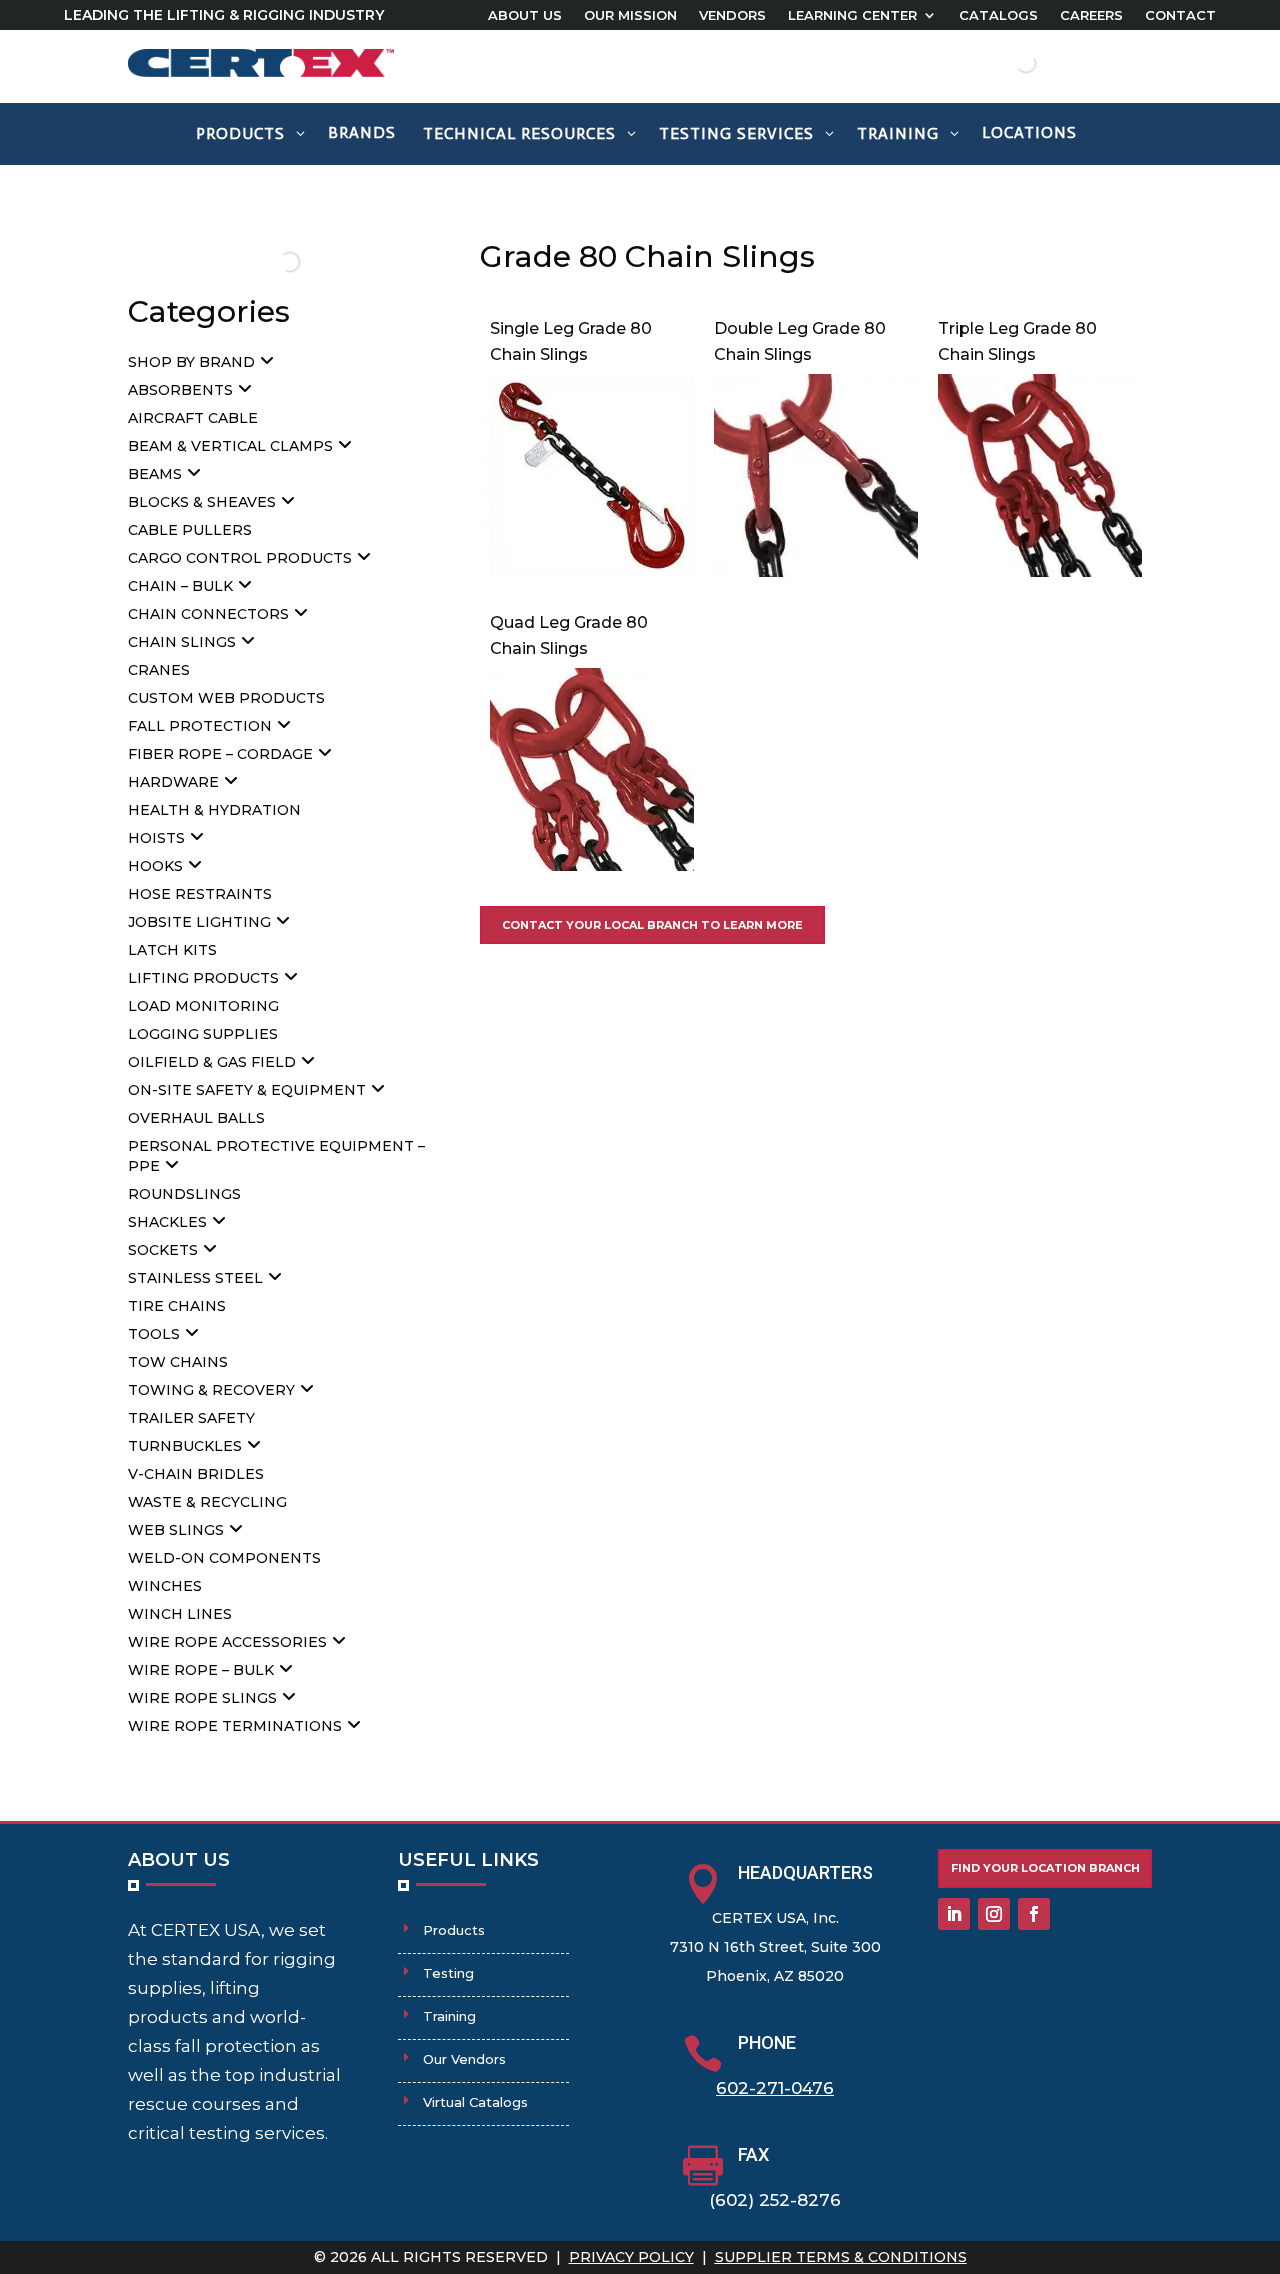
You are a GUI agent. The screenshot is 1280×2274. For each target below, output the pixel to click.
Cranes (159, 670)
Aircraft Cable (193, 418)
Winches (165, 1586)
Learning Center (852, 15)
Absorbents (180, 390)
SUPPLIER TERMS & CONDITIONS (841, 2257)
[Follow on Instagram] (994, 1914)
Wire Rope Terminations (235, 1726)
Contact (1180, 15)
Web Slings (176, 1530)
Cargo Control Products (240, 558)
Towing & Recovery (211, 1390)
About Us (525, 15)
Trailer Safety (191, 1418)
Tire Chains (177, 1306)
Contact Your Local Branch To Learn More (652, 925)
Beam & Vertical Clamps (230, 446)
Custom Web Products (226, 698)
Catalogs (998, 15)
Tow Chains (178, 1362)
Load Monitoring (203, 1006)
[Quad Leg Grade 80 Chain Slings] (592, 865)
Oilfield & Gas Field (212, 1062)
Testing (448, 1973)
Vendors (732, 15)
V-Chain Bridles (196, 1474)
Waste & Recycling (207, 1502)
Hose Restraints (200, 894)
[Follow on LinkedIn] (954, 1914)
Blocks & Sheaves (202, 502)
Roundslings (184, 1194)
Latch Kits (172, 950)
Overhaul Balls (196, 1118)
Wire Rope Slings (202, 1698)
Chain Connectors (208, 614)
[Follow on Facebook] (1034, 1914)
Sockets (163, 1250)
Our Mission (630, 15)
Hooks (155, 866)
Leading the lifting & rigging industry (224, 15)
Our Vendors (464, 2059)
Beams (155, 474)
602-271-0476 (775, 2088)
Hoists (156, 838)
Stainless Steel (195, 1278)
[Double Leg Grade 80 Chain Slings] (816, 571)
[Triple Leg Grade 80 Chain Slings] (1040, 571)
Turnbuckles (185, 1446)
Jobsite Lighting (199, 922)
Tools (154, 1334)
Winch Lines (180, 1614)
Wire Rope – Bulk (201, 1670)
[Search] (1009, 63)
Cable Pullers (190, 530)
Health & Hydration (214, 810)
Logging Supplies (203, 1034)
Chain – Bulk (180, 586)
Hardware (173, 782)
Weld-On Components (224, 1558)
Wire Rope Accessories (227, 1642)
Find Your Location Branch (1045, 1868)
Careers (1091, 15)
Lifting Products (203, 978)
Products (454, 1930)
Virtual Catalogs (475, 2102)
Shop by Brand (191, 362)
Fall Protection (200, 726)
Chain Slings (182, 642)
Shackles (167, 1222)
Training (449, 2016)
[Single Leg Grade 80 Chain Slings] (592, 571)
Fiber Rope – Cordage (220, 754)
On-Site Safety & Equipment (247, 1090)
